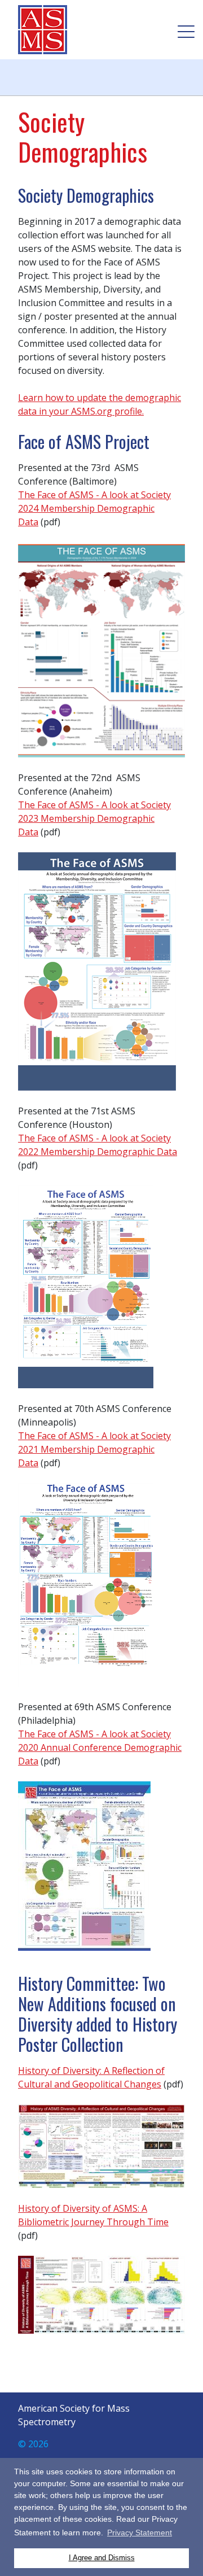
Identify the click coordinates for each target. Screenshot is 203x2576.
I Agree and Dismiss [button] (102, 2558)
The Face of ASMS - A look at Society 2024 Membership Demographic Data (94, 508)
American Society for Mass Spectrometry (46, 30)
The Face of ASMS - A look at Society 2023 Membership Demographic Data (94, 818)
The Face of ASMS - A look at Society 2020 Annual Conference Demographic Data (100, 1747)
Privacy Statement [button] (140, 2533)
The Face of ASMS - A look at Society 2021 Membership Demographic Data (94, 1449)
